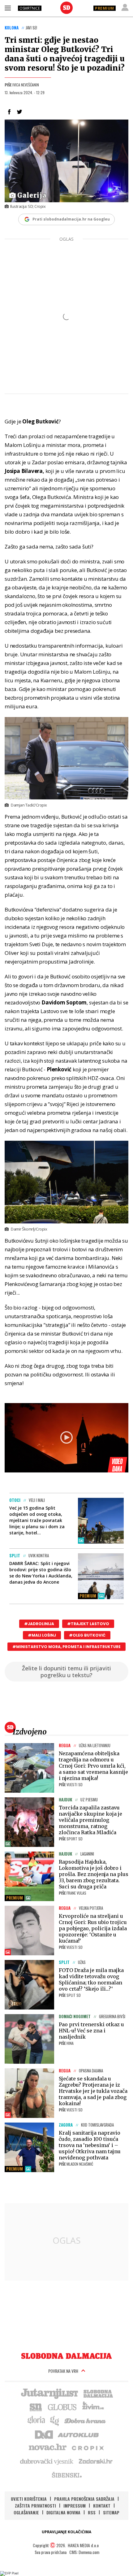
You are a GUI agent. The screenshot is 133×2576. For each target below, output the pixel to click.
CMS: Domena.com (84, 2552)
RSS (92, 2512)
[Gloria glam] (55, 2420)
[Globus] (62, 2407)
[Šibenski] (66, 2475)
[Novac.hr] (48, 2447)
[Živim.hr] (93, 2407)
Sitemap (111, 2512)
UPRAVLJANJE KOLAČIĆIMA (66, 2532)
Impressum (75, 2506)
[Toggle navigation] (8, 8)
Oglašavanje (26, 2512)
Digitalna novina (63, 2512)
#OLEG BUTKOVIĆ (87, 1635)
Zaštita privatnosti (35, 2506)
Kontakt (102, 2506)
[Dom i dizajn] (44, 2434)
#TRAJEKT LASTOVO (88, 1624)
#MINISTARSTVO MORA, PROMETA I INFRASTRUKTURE (66, 1647)
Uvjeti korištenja (29, 2499)
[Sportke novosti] (36, 2407)
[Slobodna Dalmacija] (66, 8)
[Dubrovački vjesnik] (47, 2461)
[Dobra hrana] (86, 2420)
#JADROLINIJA (39, 1624)
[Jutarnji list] (49, 2393)
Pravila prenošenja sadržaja (84, 2499)
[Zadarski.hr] (96, 2461)
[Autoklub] (79, 2434)
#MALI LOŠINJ (42, 1635)
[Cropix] (87, 2447)
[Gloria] (36, 2420)
